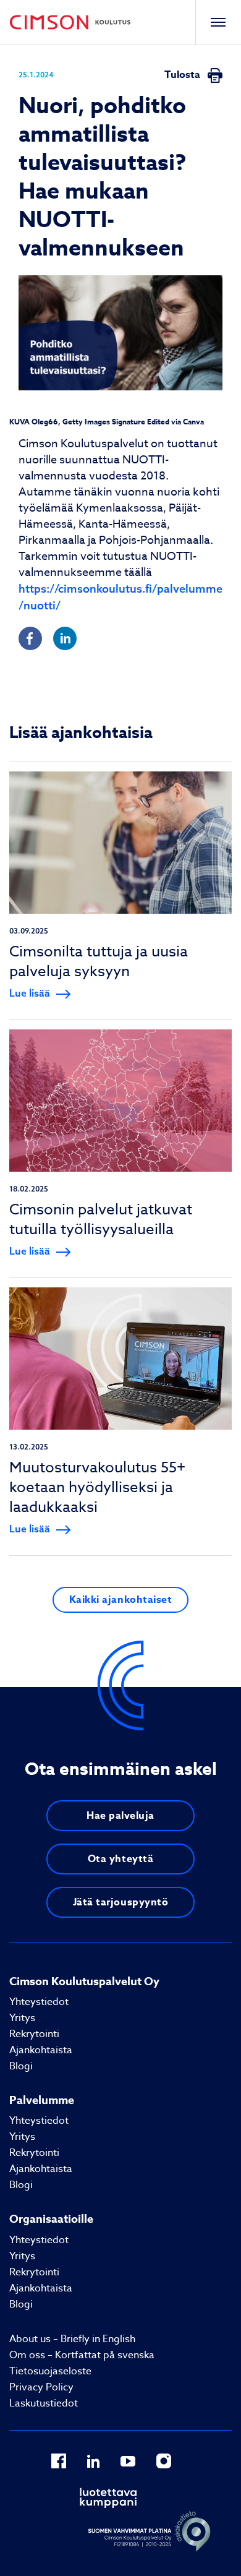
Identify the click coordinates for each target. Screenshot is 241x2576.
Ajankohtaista (41, 2050)
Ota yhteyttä (120, 1859)
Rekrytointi (34, 2034)
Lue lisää (30, 993)
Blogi (21, 2066)
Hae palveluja (120, 1816)
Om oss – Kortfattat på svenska (82, 2355)
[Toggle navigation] (218, 22)
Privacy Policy (41, 2387)
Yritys (22, 2018)
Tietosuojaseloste (50, 2371)
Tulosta (184, 75)
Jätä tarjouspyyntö (121, 1902)
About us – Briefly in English (72, 2339)
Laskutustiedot (44, 2403)
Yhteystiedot (39, 2002)
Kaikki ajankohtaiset (121, 1600)
